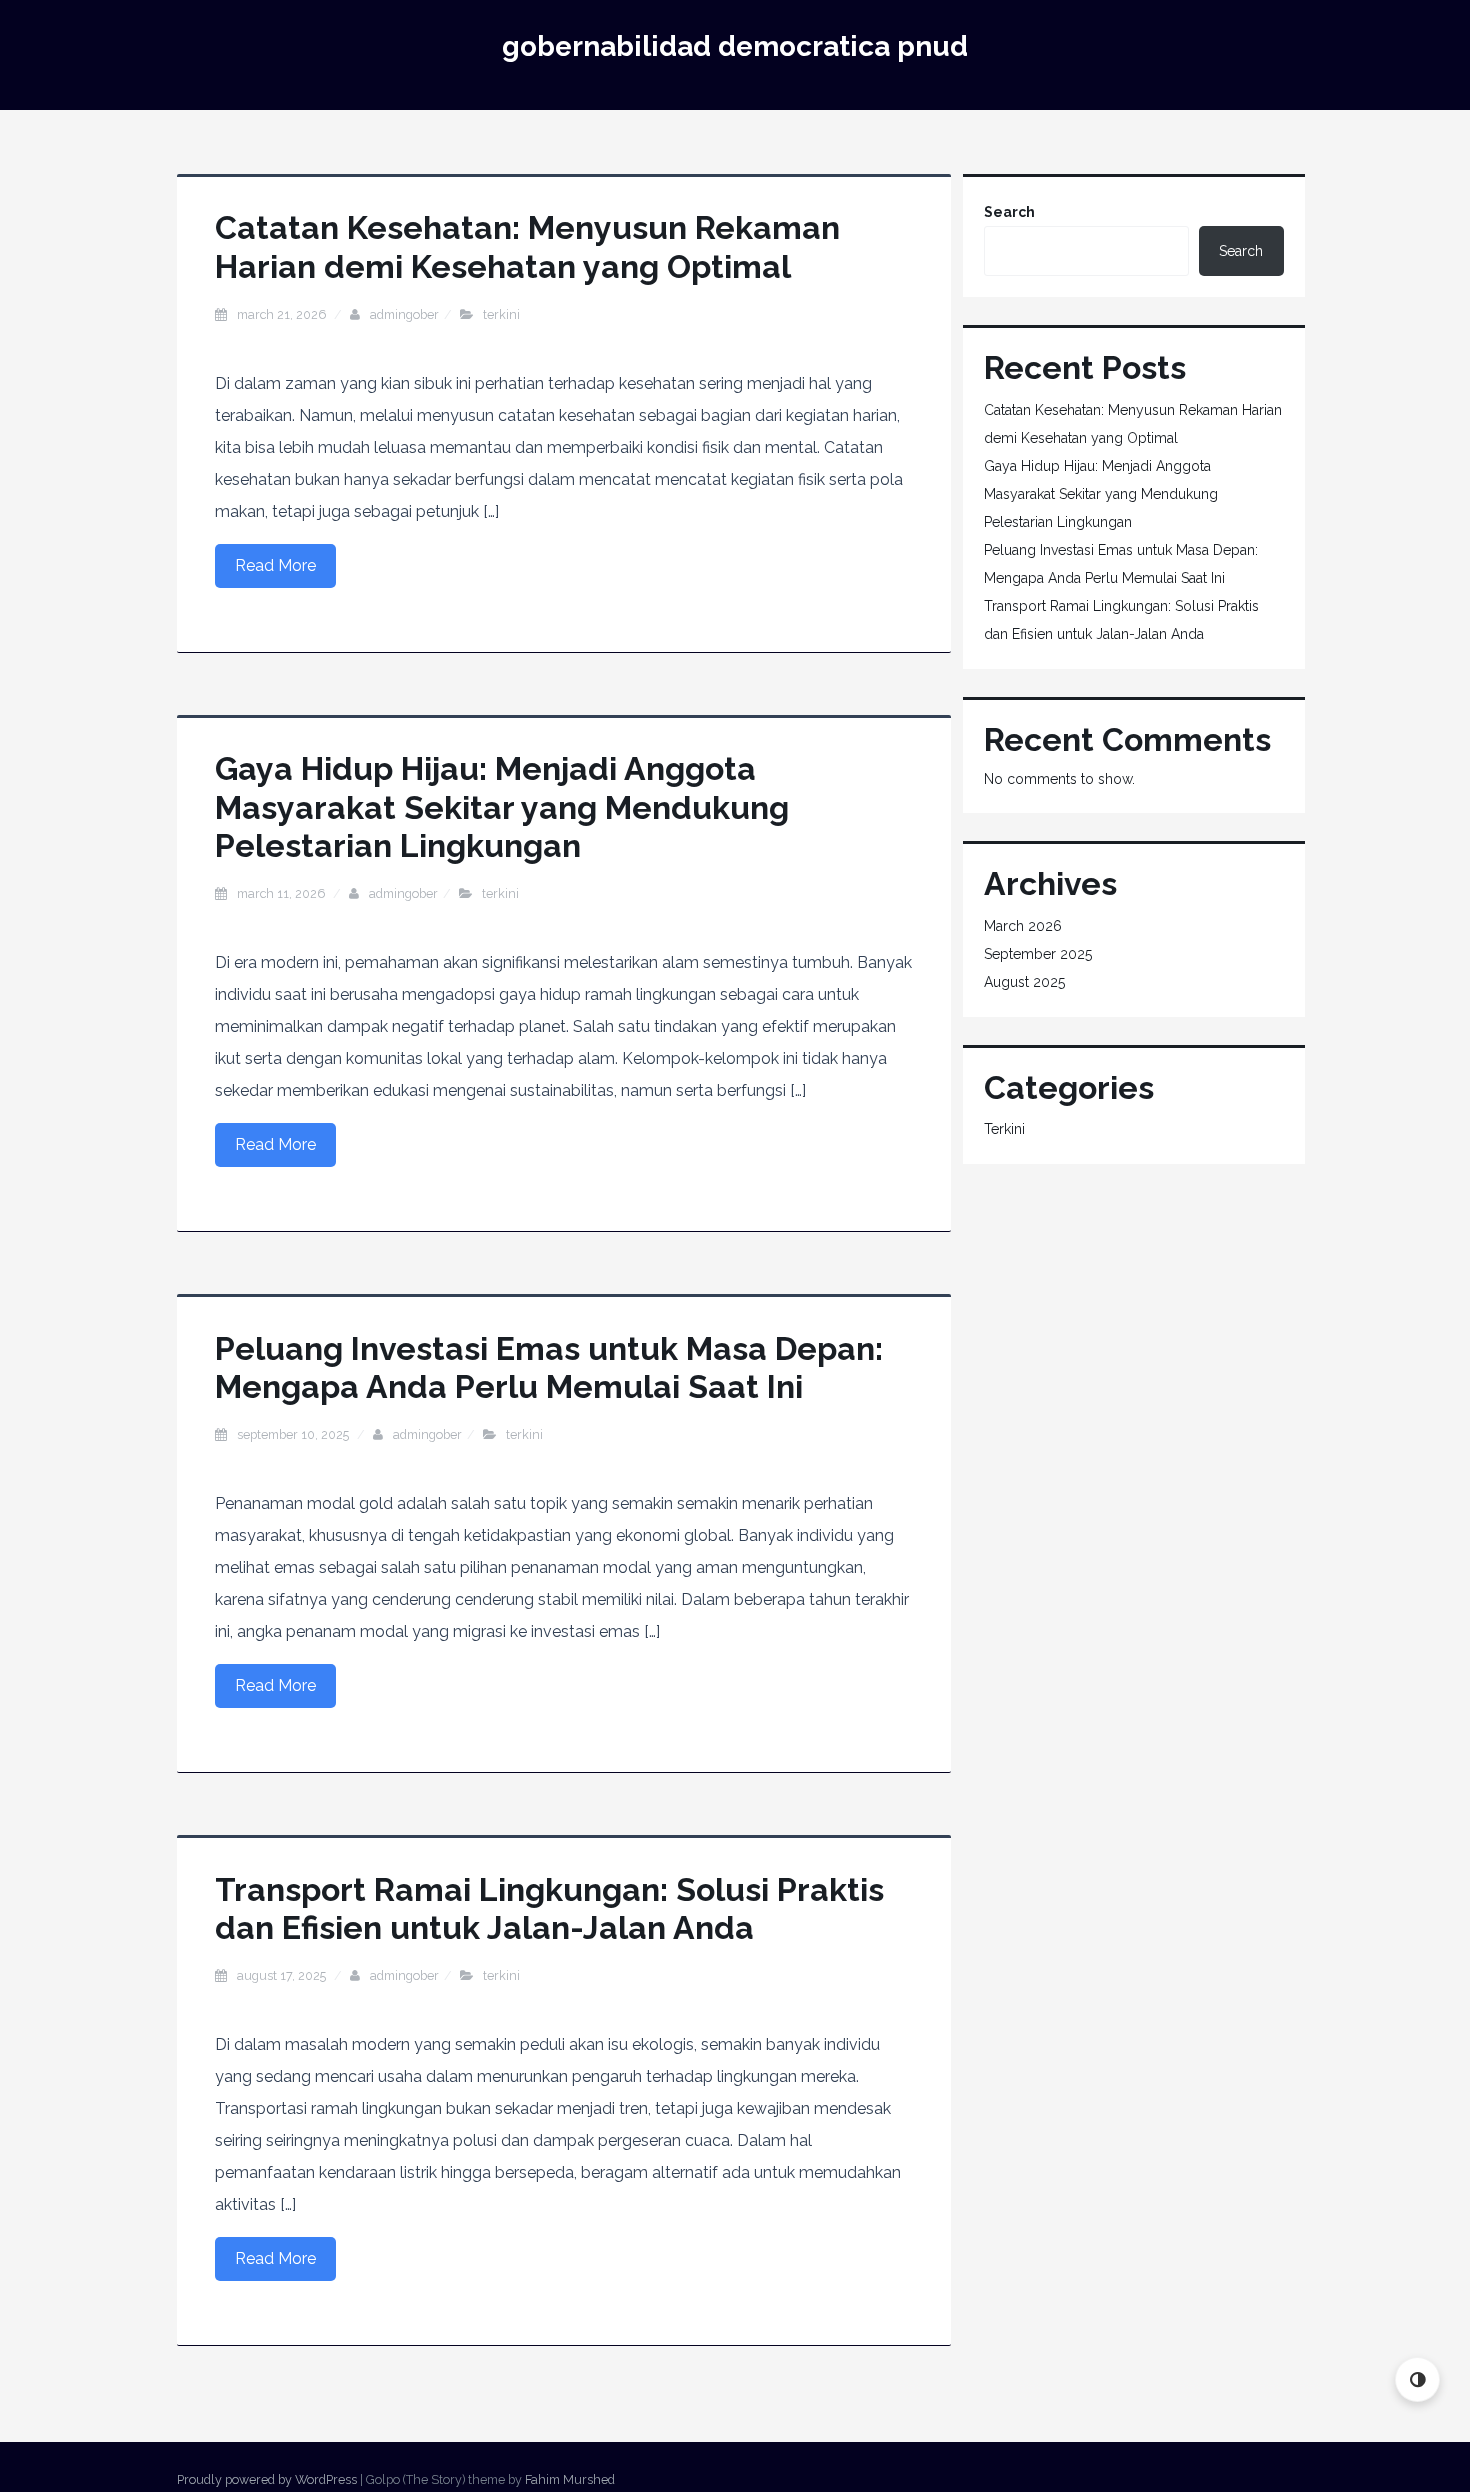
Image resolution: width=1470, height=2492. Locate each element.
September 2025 (1038, 954)
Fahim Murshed (570, 2479)
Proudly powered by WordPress (267, 2479)
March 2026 (1023, 926)
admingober (404, 314)
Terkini (501, 314)
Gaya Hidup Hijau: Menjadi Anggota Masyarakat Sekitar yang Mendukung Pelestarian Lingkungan (502, 807)
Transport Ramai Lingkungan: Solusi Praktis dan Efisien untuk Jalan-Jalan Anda (549, 1908)
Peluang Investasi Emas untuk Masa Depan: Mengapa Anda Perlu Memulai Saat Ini (549, 1367)
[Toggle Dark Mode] (1417, 2379)
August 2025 (1024, 982)
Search (1009, 212)
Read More (275, 565)
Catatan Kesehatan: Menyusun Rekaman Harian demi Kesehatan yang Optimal (527, 246)
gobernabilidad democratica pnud (735, 46)
